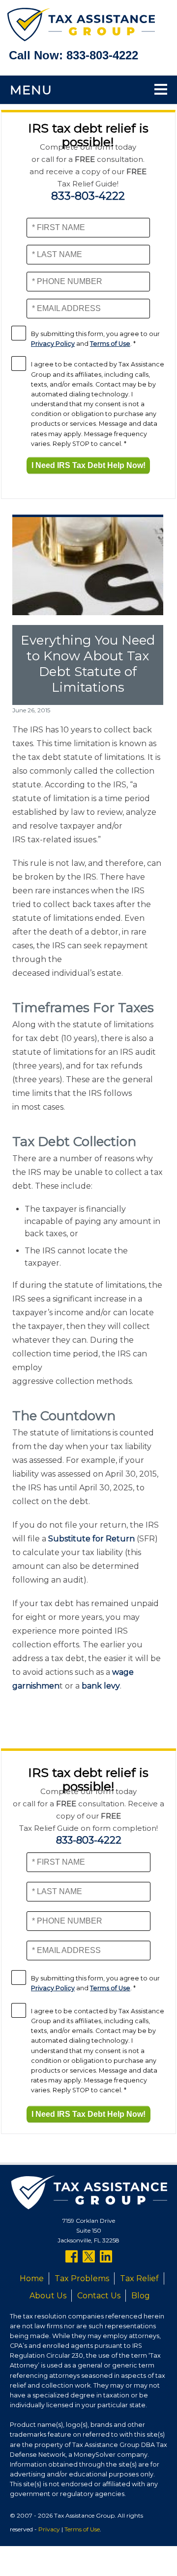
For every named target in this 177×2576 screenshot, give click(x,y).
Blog (141, 2296)
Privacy (49, 2529)
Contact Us (99, 2296)
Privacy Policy (53, 344)
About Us (48, 2296)
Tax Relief (139, 2278)
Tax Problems (82, 2278)
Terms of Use (110, 344)
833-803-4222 (102, 55)
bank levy (101, 1686)
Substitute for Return (91, 1539)
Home (32, 2278)
